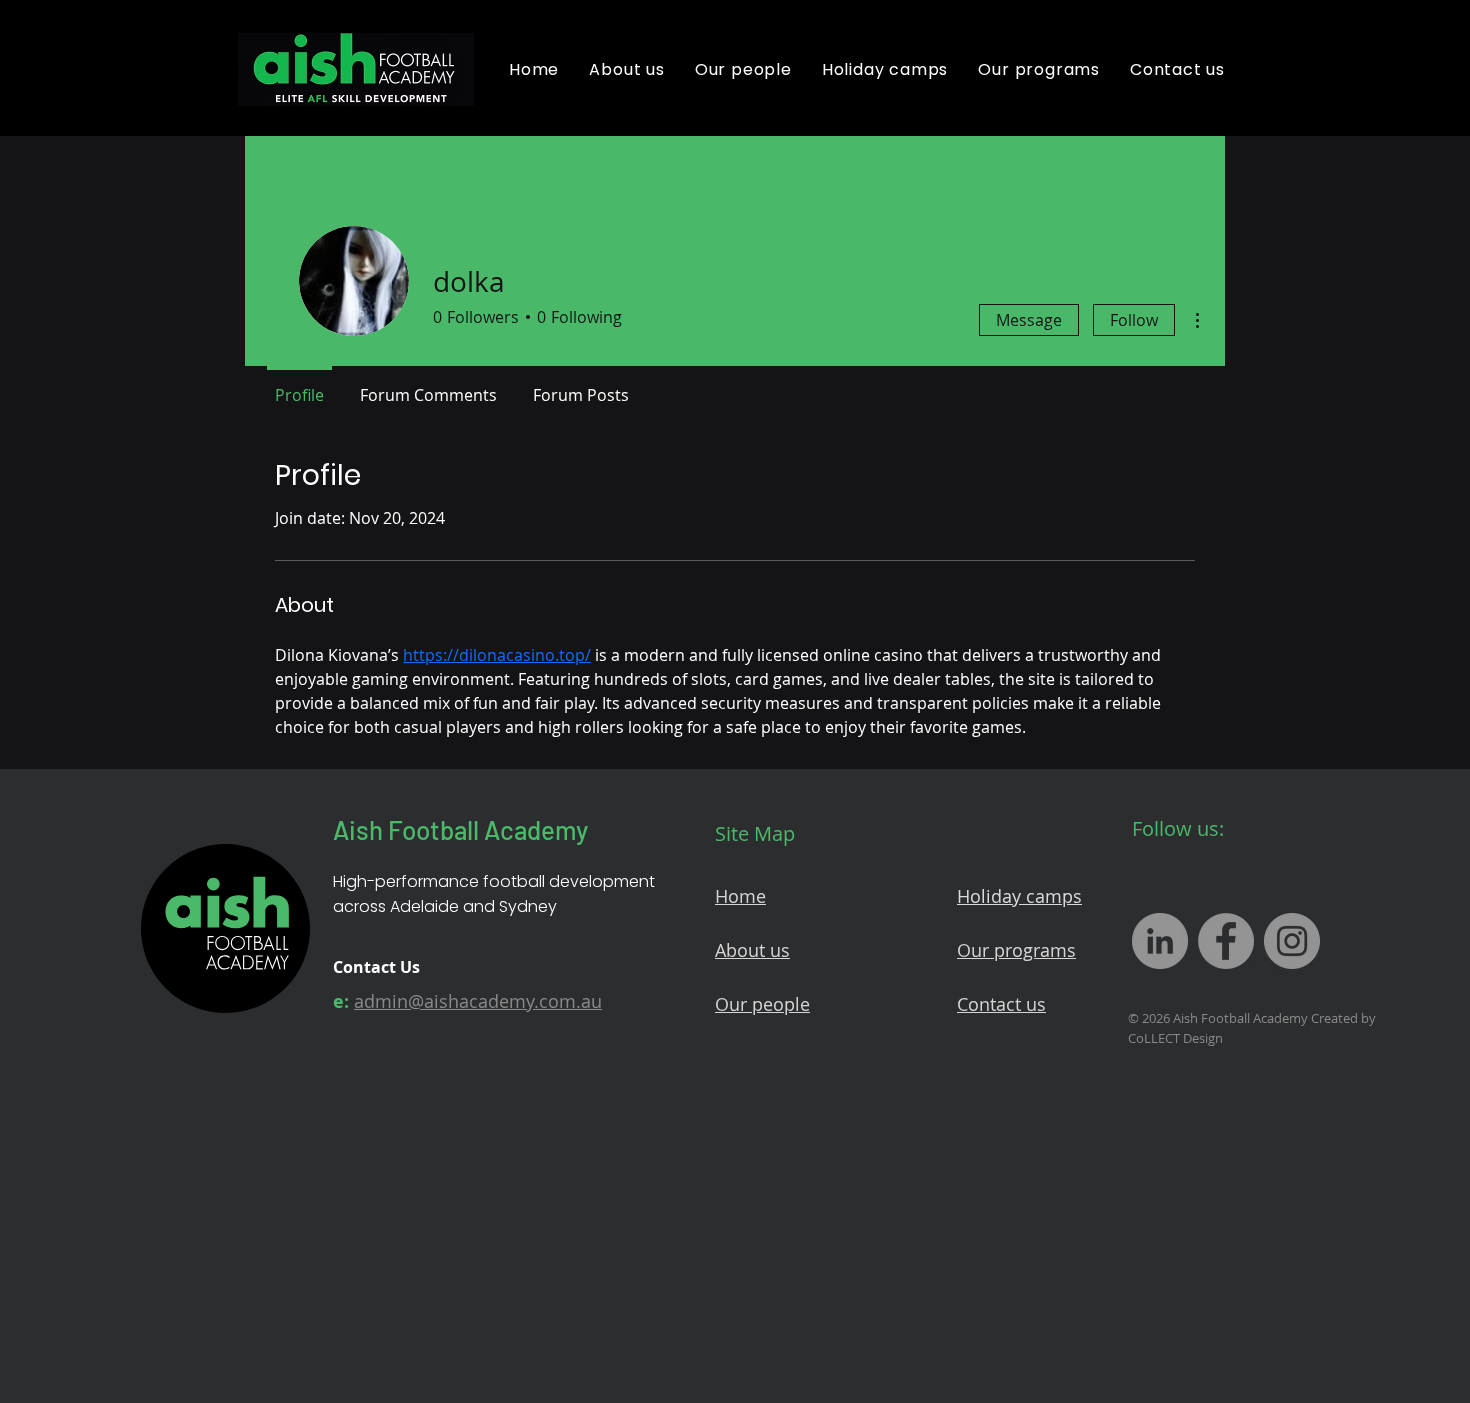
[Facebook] (1226, 941)
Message (1029, 320)
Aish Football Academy (460, 829)
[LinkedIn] (1160, 941)
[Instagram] (1292, 941)
